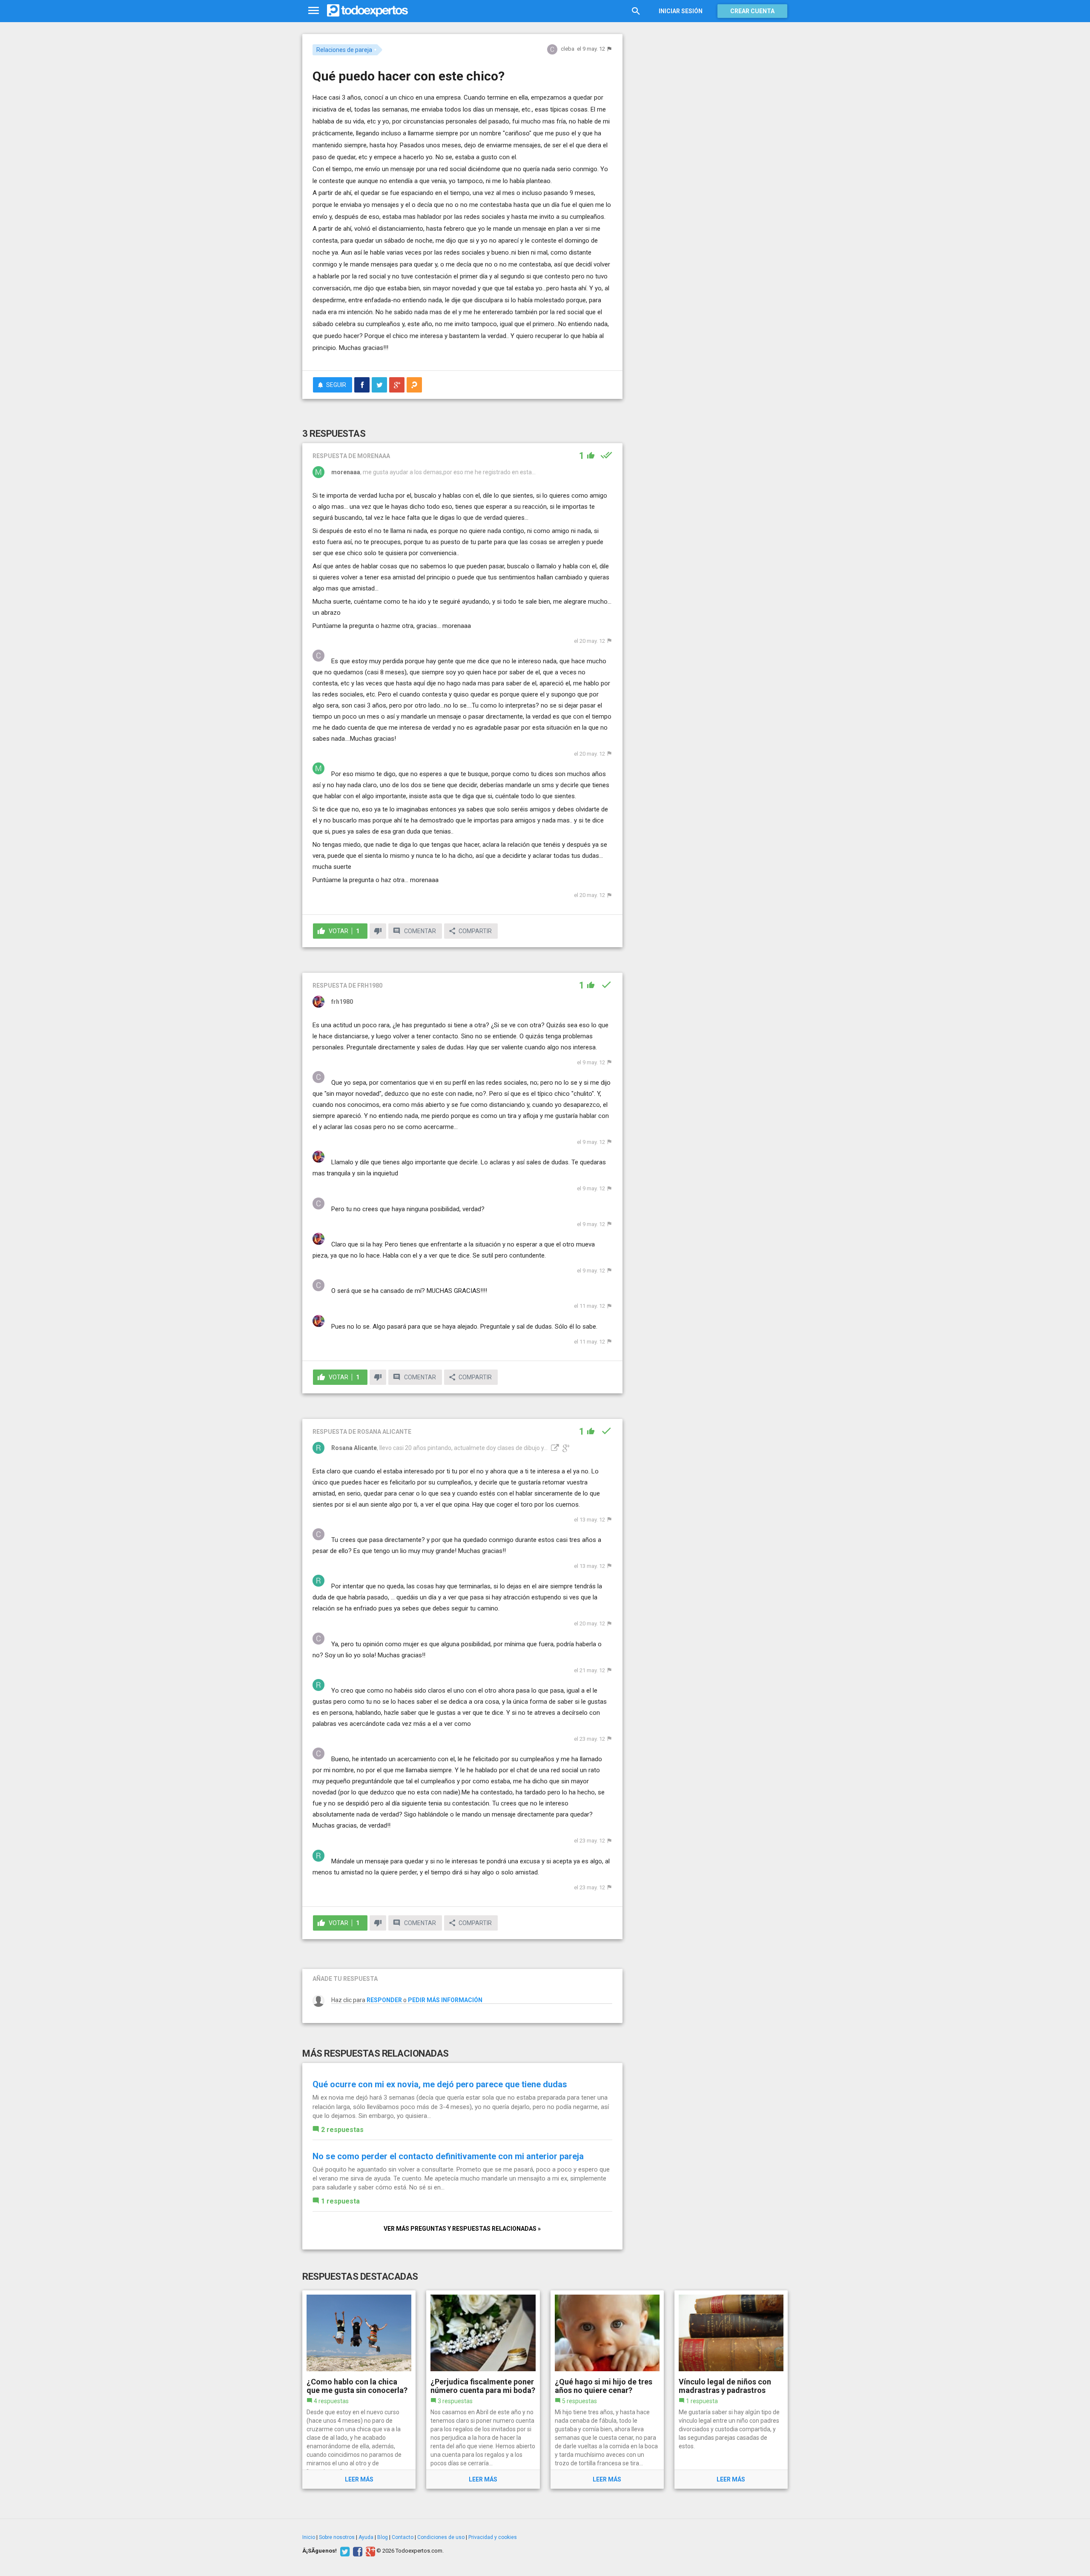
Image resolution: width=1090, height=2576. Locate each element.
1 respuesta (340, 2201)
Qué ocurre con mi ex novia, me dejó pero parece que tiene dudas (440, 2084)
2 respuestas (342, 2130)
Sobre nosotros (337, 2537)
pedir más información (445, 2000)
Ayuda (366, 2537)
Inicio (309, 2537)
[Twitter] (344, 2551)
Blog (383, 2537)
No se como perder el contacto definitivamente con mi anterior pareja (448, 2156)
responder (384, 2000)
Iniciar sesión (681, 11)
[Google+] (369, 2551)
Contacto (403, 2537)
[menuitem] (362, 385)
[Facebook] (357, 2551)
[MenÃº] (314, 11)
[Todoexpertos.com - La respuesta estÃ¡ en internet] (367, 11)
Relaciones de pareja (344, 50)
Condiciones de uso (441, 2537)
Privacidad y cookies (493, 2537)
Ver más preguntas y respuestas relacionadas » (462, 2229)
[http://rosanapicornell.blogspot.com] (554, 1448)
